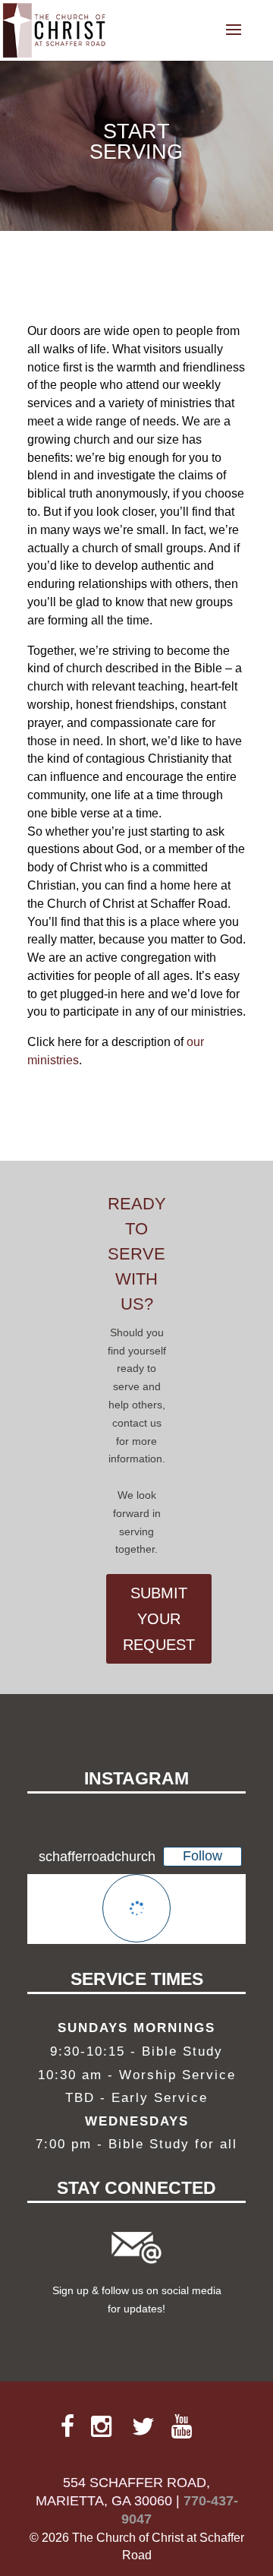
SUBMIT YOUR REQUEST (159, 1619)
